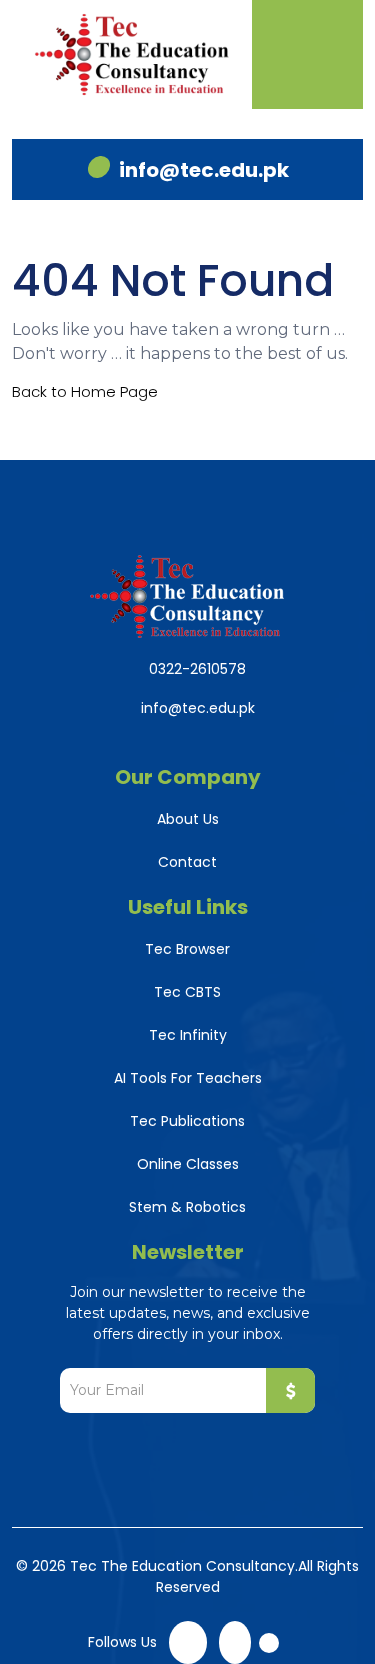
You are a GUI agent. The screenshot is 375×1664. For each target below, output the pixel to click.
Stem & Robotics (187, 1207)
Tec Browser (187, 949)
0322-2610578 (197, 669)
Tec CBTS (187, 992)
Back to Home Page (85, 391)
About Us (188, 819)
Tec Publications (187, 1121)
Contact (187, 862)
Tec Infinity (188, 1035)
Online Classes (188, 1164)
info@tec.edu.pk (204, 170)
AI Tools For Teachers (188, 1078)
